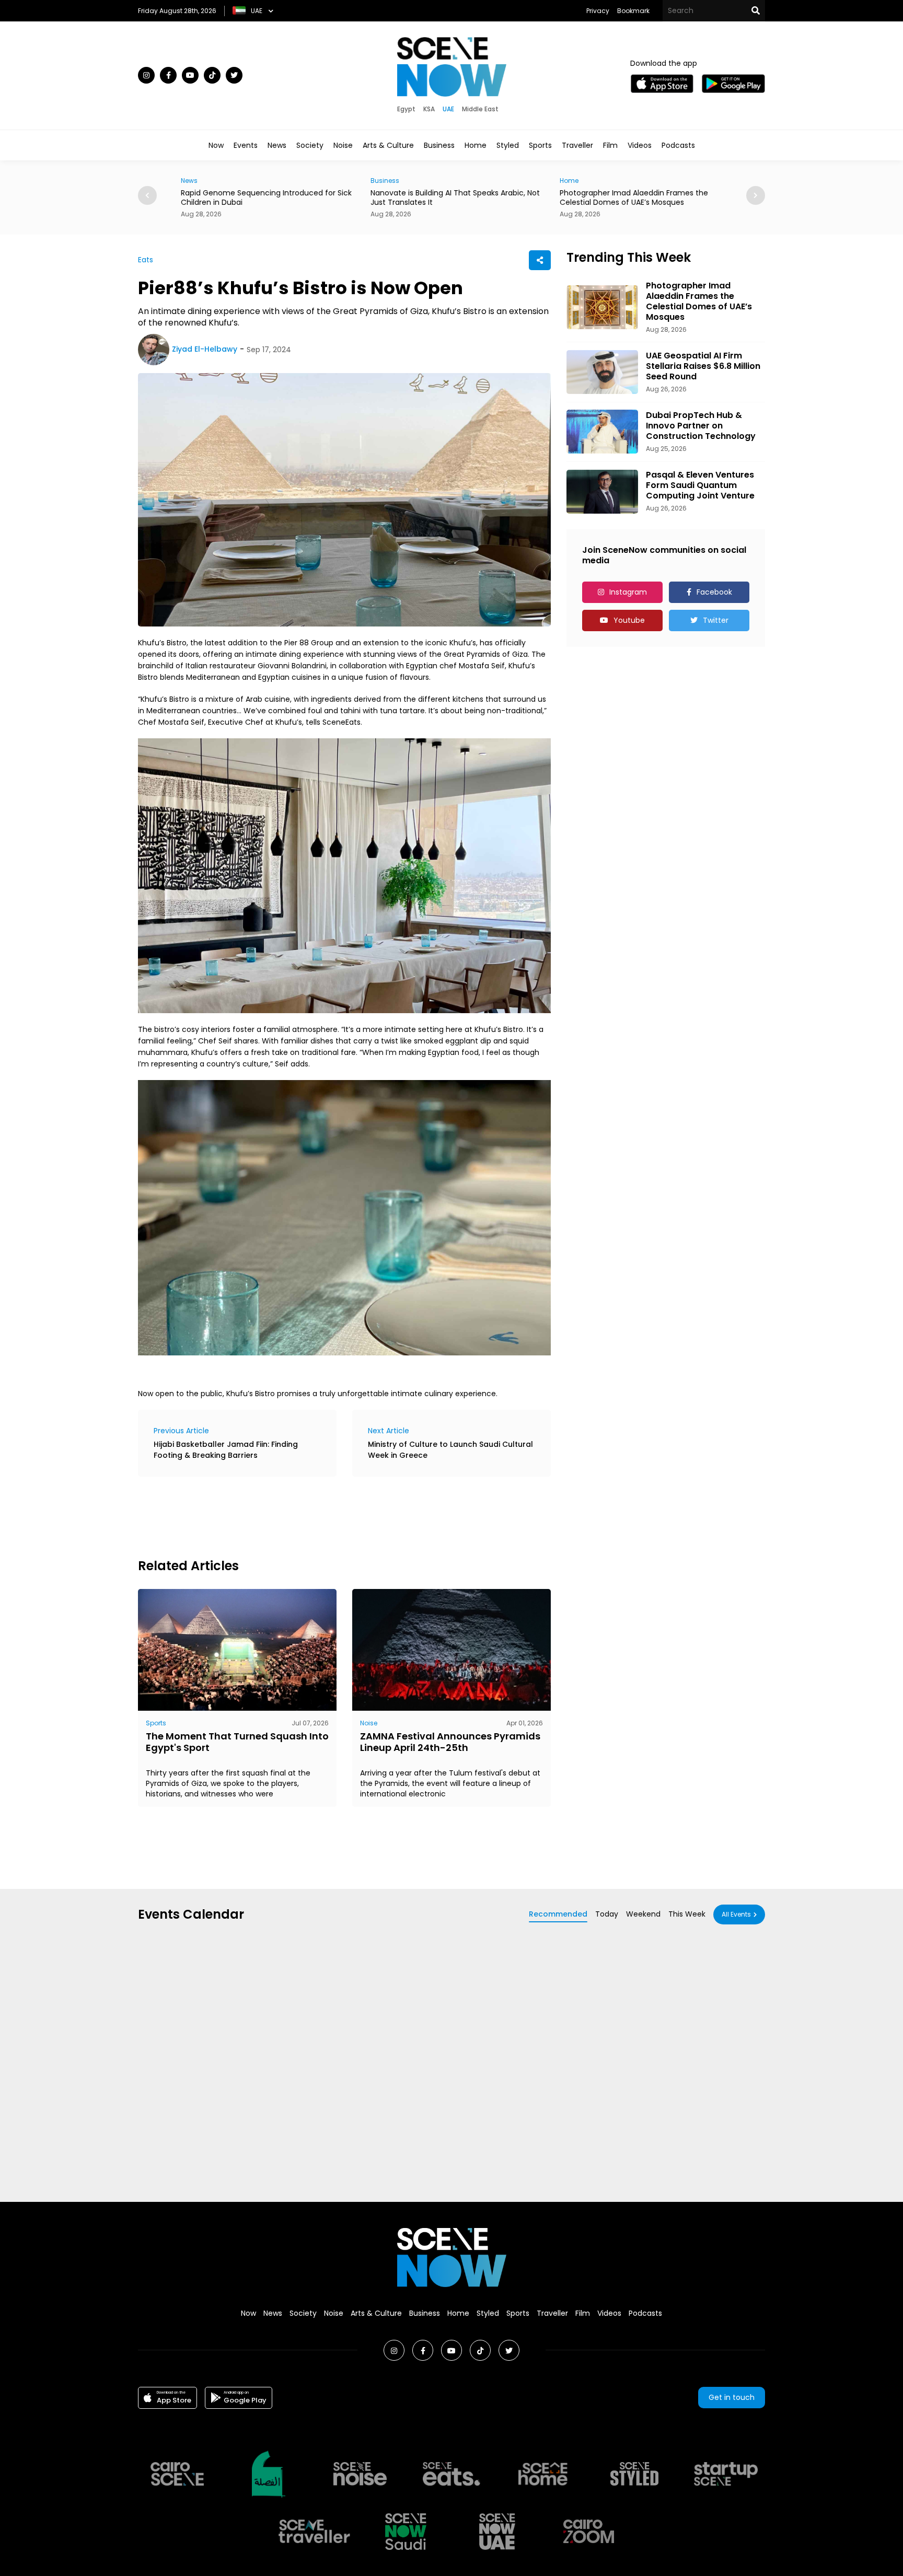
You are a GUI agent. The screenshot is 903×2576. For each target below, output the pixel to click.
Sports (540, 145)
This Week (687, 1914)
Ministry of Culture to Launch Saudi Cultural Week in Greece (450, 1450)
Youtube (629, 620)
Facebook (714, 592)
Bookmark (633, 11)
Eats (146, 260)
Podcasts (678, 145)
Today (607, 1914)
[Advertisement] (328, 1516)
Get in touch (732, 2397)
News (277, 145)
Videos (640, 145)
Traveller (577, 145)
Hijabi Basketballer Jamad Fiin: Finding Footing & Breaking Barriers (226, 1450)
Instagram (628, 592)
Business (439, 145)
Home (476, 145)
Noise (343, 145)
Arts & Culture (388, 145)
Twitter (716, 620)
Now (216, 145)
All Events (736, 1914)
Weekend (643, 1914)
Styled (508, 145)
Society (310, 145)
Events (246, 145)
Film (610, 145)
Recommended (558, 1914)
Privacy (598, 11)
